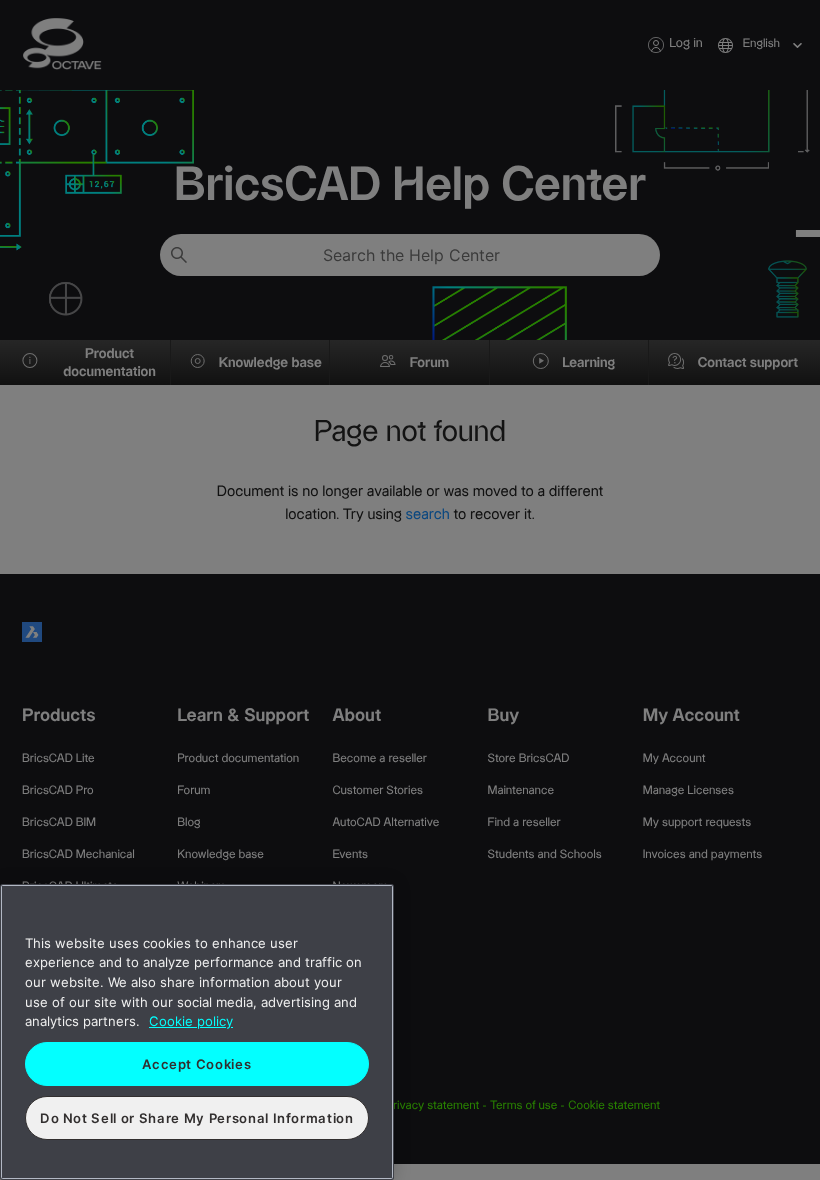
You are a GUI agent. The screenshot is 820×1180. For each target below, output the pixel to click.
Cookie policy (191, 1021)
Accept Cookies (196, 1064)
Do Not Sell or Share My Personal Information (197, 1118)
